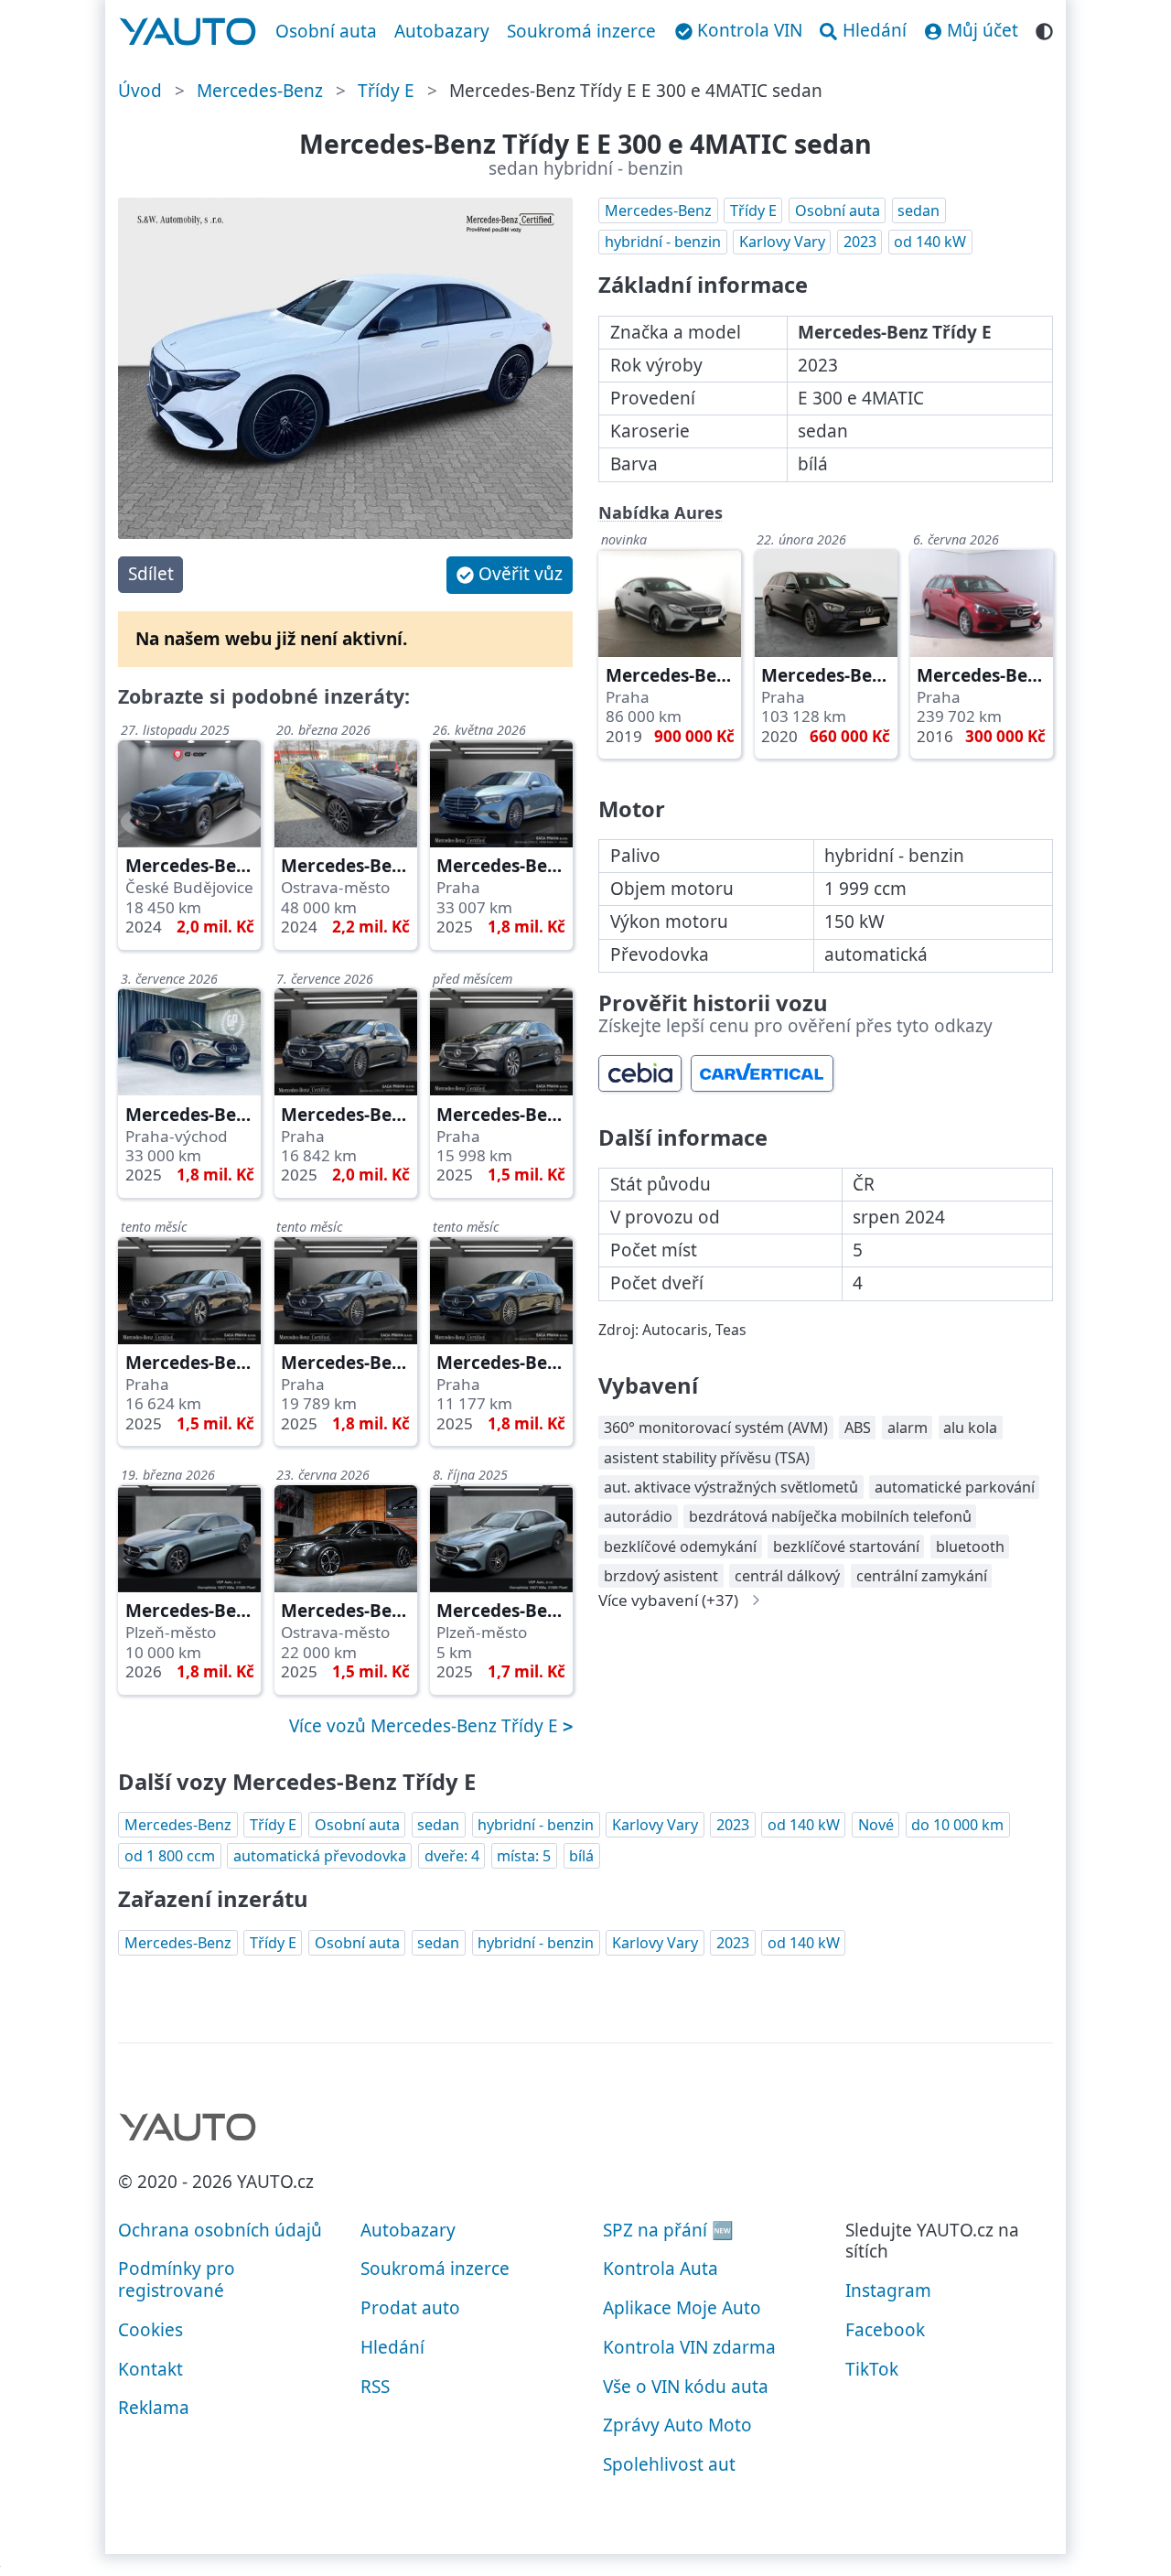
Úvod (140, 91)
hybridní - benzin (663, 242)
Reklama (154, 2408)
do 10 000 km (957, 1825)
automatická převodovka (320, 1856)
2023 (860, 242)
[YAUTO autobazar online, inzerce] (188, 32)
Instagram (888, 2290)
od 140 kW (930, 242)
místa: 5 (524, 1856)
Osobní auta (326, 31)
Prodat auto (410, 2308)
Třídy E (386, 91)
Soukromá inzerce (581, 31)
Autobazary (442, 31)
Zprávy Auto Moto (677, 2425)
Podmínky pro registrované (177, 2280)
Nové (876, 1825)
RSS (375, 2387)
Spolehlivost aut (669, 2464)
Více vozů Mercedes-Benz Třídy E (426, 1726)
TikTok (872, 2369)
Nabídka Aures (661, 512)
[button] (510, 575)
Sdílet (151, 574)
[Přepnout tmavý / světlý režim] (1044, 29)
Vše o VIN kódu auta (686, 2387)
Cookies (150, 2330)
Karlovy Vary (782, 242)
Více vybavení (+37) (668, 1600)
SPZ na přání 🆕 (668, 2230)
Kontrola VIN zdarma (689, 2347)
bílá (581, 1856)
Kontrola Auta (661, 2269)
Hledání (392, 2347)
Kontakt (150, 2369)
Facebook (885, 2330)
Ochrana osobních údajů (220, 2230)
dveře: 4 (452, 1856)
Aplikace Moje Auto (682, 2308)
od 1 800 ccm (170, 1856)
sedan (919, 210)
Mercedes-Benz (260, 91)
